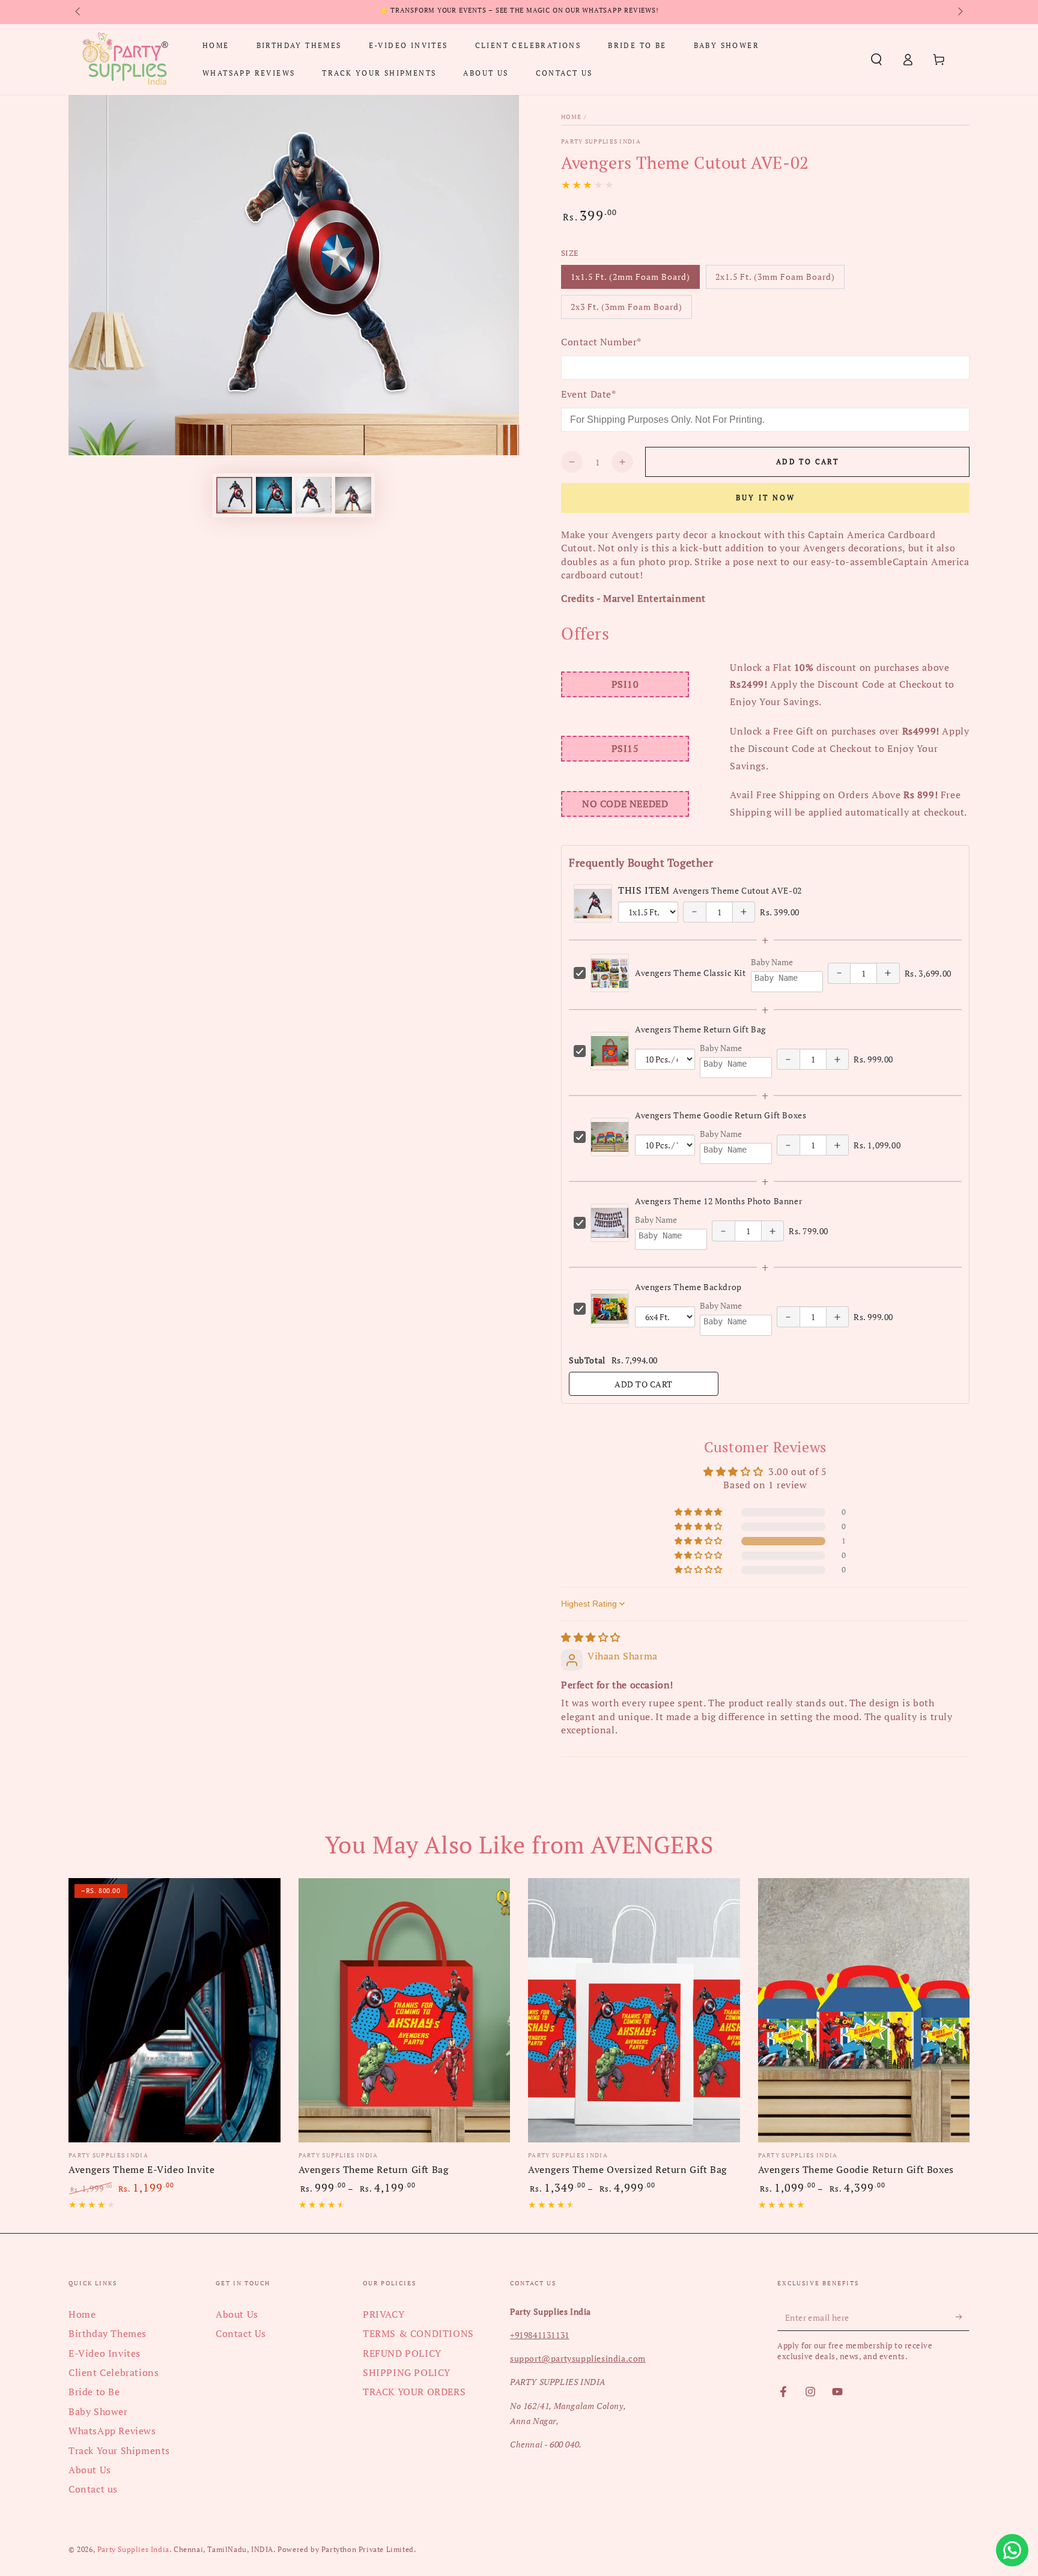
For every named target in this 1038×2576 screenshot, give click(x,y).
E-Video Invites (105, 2353)
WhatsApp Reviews (112, 2431)
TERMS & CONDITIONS (418, 2333)
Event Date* (589, 394)
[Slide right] (959, 12)
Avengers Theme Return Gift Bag (700, 1029)
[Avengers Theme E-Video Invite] (175, 2011)
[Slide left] (79, 12)
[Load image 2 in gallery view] (274, 495)
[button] (876, 59)
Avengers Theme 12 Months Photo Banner (718, 1201)
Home (571, 117)
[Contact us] (1012, 2550)
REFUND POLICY (402, 2353)
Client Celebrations (114, 2372)
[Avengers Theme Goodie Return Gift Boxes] (864, 2011)
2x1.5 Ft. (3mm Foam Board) (775, 280)
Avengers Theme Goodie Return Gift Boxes (721, 1115)
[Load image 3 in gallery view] (314, 495)
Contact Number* (601, 342)
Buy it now (766, 498)
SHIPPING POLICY (407, 2372)
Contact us (93, 2489)
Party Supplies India (601, 141)
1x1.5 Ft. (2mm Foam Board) (630, 280)
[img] (591, 1637)
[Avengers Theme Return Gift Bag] (405, 2011)
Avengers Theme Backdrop (688, 1287)
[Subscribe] (963, 2317)
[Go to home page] (125, 59)
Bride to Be (94, 2392)
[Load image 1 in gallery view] (234, 495)
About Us (90, 2470)
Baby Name (772, 962)
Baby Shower (98, 2411)
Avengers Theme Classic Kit (690, 973)
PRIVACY (384, 2314)
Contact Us (241, 2333)
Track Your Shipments (119, 2450)
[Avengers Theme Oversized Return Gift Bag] (634, 2011)
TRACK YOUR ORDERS (414, 2392)
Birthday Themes (108, 2333)
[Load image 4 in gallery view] (353, 495)
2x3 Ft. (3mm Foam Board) (626, 310)
